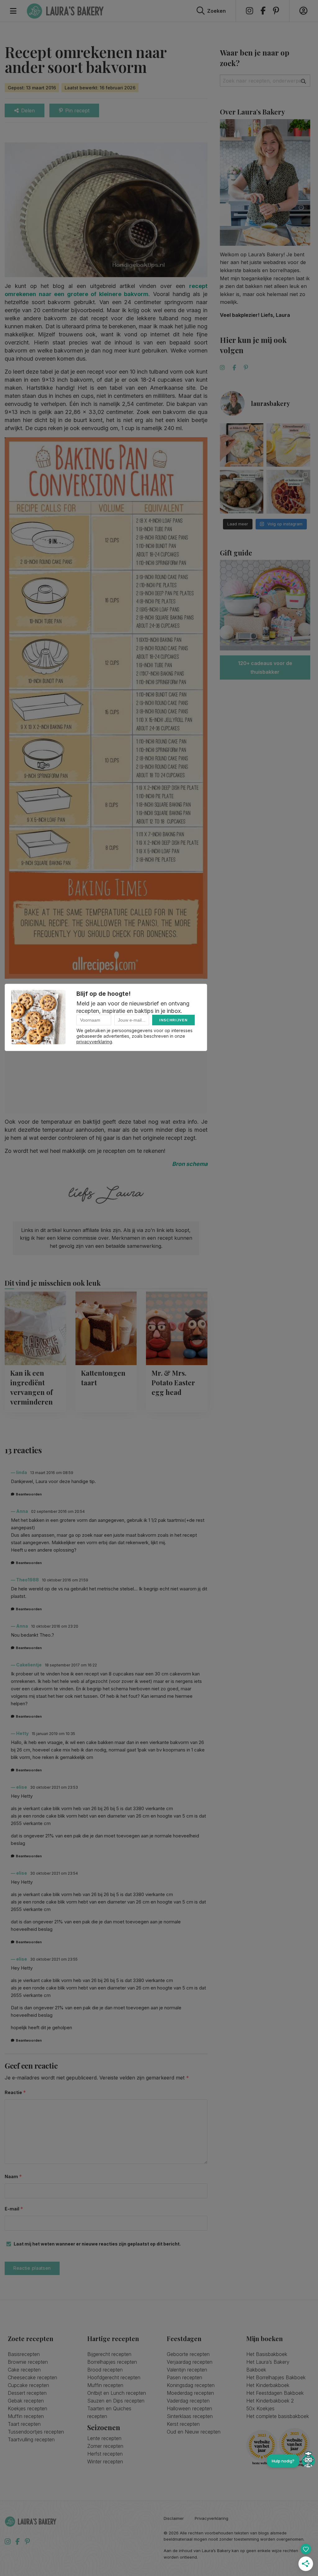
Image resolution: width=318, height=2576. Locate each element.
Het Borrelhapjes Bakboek (276, 2377)
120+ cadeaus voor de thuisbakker (265, 668)
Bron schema (190, 1164)
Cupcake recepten (28, 2385)
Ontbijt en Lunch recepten (117, 2393)
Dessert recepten (27, 2393)
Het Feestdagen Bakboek (275, 2393)
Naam (13, 2176)
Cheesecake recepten (32, 2377)
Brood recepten (105, 2370)
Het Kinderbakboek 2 (270, 2401)
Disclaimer (174, 2518)
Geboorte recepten (188, 2354)
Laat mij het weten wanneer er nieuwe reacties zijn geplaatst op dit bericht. (97, 2244)
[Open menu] (13, 11)
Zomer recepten (105, 2446)
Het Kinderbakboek (268, 2385)
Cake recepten (24, 2370)
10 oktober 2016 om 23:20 (55, 1626)
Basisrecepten (24, 2354)
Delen (28, 110)
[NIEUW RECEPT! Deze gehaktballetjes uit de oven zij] (242, 492)
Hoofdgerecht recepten (114, 2377)
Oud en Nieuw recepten (194, 2432)
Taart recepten (24, 2424)
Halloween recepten (189, 2408)
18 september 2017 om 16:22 (71, 1665)
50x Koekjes (260, 2408)
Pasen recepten (184, 2377)
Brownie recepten (28, 2362)
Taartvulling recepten (31, 2439)
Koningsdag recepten (191, 2385)
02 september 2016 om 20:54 (58, 1511)
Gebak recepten (26, 2401)
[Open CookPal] (308, 2461)
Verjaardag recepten (190, 2362)
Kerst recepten (183, 2424)
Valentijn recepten (187, 2370)
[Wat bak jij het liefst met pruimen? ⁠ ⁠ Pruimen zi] (288, 492)
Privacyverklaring (211, 2518)
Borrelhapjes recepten (112, 2362)
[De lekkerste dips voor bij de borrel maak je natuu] (242, 445)
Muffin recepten (26, 2416)
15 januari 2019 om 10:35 (53, 1734)
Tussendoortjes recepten (36, 2432)
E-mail (14, 2209)
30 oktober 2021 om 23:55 (54, 1959)
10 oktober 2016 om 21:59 (65, 1580)
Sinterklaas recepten (190, 2416)
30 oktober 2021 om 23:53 (54, 1787)
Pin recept (77, 110)
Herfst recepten (105, 2454)
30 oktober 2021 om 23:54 (54, 1873)
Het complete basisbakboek (278, 2416)
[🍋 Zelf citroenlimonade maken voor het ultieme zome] (288, 445)
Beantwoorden (29, 1494)
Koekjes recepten (27, 2408)
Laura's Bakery (65, 11)
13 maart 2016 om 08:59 (52, 1473)
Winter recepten (105, 2461)
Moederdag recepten (190, 2393)
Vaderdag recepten (188, 2401)
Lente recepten (104, 2438)
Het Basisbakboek (267, 2354)
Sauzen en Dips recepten (116, 2401)
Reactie (15, 2092)
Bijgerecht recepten (109, 2354)
